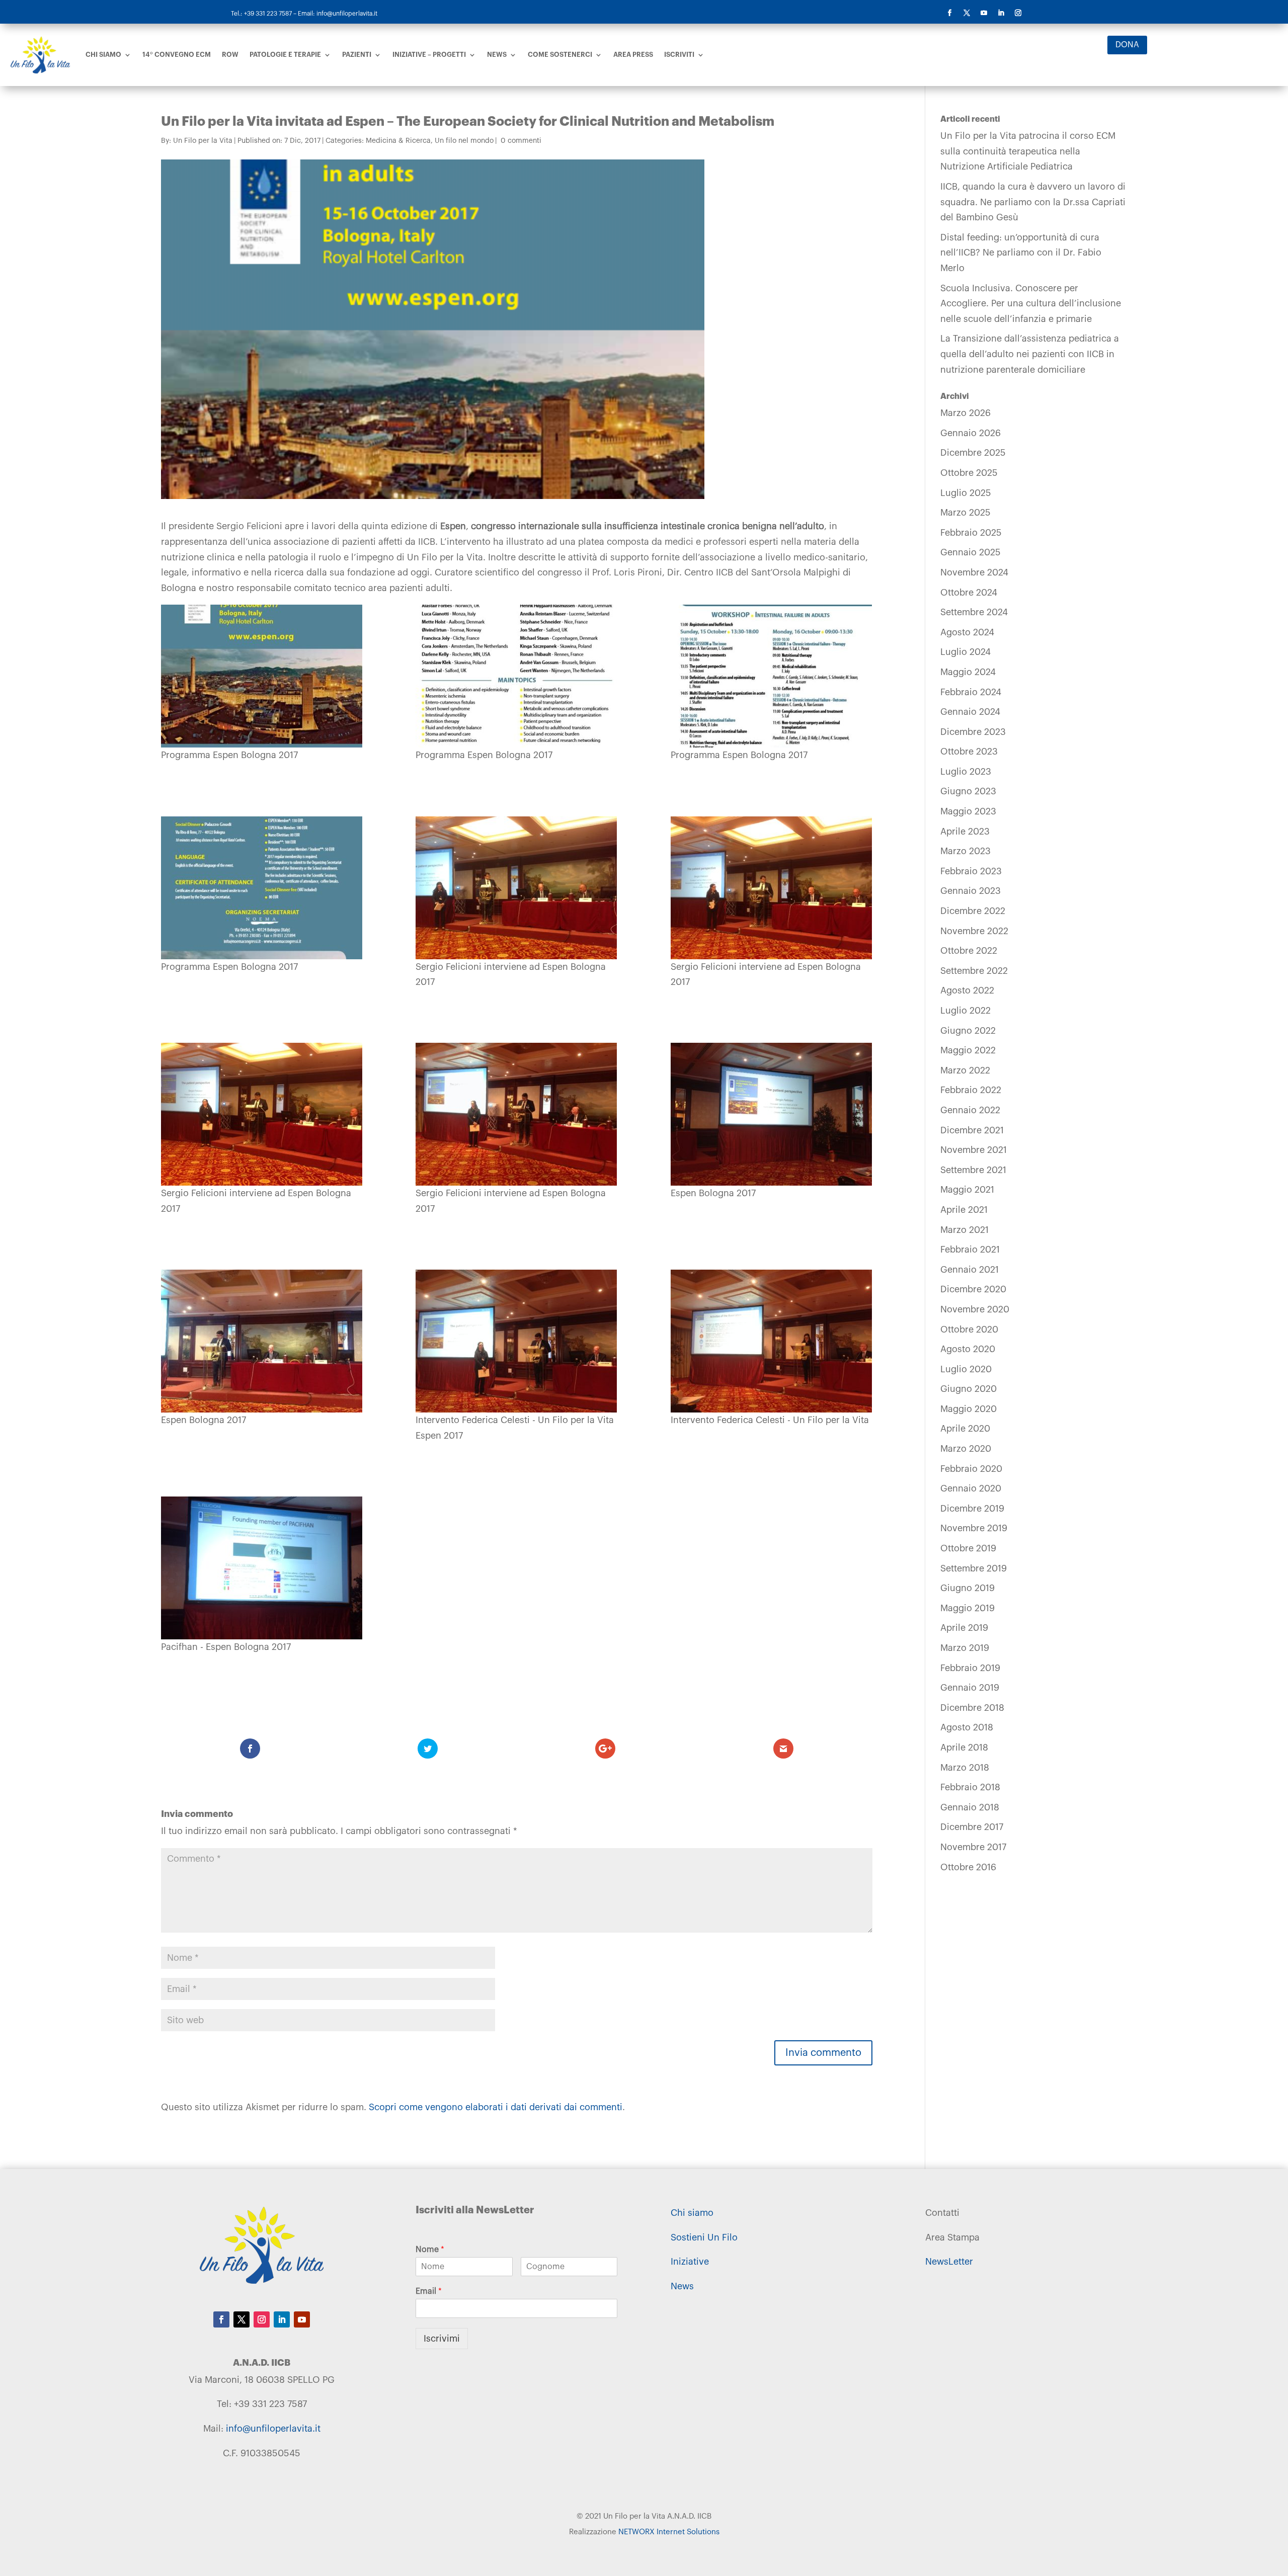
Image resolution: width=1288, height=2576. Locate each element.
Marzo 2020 (966, 1449)
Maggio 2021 (967, 1190)
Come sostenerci (560, 55)
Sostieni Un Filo (704, 2237)
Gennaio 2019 (970, 1688)
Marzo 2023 (965, 851)
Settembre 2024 (974, 612)
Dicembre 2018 (972, 1708)
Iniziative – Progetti (429, 55)
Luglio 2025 (966, 493)
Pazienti (357, 55)
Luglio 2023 (966, 772)
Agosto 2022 (967, 990)
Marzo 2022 (965, 1070)
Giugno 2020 (969, 1389)
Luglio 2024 (965, 652)
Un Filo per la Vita (203, 141)
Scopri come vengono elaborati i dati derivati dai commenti (496, 2107)
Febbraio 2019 (970, 1668)
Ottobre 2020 (969, 1329)
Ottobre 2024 (969, 593)
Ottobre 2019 (968, 1548)
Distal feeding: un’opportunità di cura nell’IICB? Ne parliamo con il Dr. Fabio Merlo (1021, 253)
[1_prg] (262, 676)
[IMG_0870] (772, 1114)
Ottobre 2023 (969, 752)
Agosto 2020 (968, 1349)
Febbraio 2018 (970, 1787)
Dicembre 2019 (972, 1509)
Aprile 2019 (964, 1628)
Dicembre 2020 (973, 1289)
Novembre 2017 (973, 1847)
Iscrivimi (442, 2339)
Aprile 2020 (965, 1429)
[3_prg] (772, 676)
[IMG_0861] (516, 888)
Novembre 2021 (974, 1150)
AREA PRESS (633, 55)
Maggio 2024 (968, 672)
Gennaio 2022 (970, 1110)
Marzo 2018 (965, 1768)
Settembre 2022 (974, 971)
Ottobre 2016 (968, 1867)
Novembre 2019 (974, 1528)
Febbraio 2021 (970, 1250)
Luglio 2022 (965, 1011)
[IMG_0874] (516, 1341)
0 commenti (521, 141)
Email (429, 2291)
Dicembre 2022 (973, 911)
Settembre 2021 (973, 1170)
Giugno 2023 (968, 791)
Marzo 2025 (965, 513)
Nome (430, 2250)
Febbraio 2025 (971, 533)
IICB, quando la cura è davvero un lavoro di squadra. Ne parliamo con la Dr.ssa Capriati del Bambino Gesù (1033, 202)
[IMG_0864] (516, 1114)
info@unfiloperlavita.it (273, 2429)
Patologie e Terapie (285, 55)
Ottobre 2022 (969, 951)
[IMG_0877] (772, 1341)
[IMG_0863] (262, 1114)
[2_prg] (516, 676)
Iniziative (690, 2262)
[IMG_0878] (262, 1568)
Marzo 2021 (964, 1230)
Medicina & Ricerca (398, 141)
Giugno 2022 (968, 1031)
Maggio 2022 (968, 1050)
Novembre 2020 (975, 1309)
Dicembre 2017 (972, 1827)
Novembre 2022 (974, 931)
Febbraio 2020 (971, 1469)
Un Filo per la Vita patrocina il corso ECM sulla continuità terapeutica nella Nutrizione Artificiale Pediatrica (1028, 151)
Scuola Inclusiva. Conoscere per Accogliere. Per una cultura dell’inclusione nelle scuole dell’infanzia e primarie (1031, 304)
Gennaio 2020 (971, 1488)
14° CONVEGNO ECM (177, 55)
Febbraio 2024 (971, 692)
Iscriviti (679, 55)
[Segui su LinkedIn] (1001, 13)
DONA (1127, 45)
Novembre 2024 (974, 572)
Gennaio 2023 (971, 891)
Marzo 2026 (965, 413)
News (497, 55)
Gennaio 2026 (971, 433)
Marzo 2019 (965, 1648)
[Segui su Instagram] (1018, 13)
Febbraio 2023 (971, 871)
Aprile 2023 (965, 832)
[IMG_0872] (262, 1341)
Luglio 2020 (966, 1369)
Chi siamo (103, 55)
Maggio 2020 (969, 1409)
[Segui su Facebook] (949, 13)
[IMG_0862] (772, 888)
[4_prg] (262, 888)
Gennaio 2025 (971, 552)
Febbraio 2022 (971, 1090)
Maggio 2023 (968, 811)
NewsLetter (949, 2262)
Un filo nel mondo (464, 141)
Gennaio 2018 (970, 1807)
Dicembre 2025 (973, 453)
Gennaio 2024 (970, 712)
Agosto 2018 (967, 1727)
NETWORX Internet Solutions (669, 2532)
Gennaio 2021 (970, 1270)
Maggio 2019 (968, 1608)
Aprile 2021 (964, 1210)
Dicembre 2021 (972, 1130)
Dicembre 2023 (973, 732)
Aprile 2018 (964, 1748)
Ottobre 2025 (969, 473)
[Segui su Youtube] (984, 13)
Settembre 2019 (974, 1568)
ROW (230, 55)
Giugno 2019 (968, 1588)
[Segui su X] (967, 13)
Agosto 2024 (967, 632)
